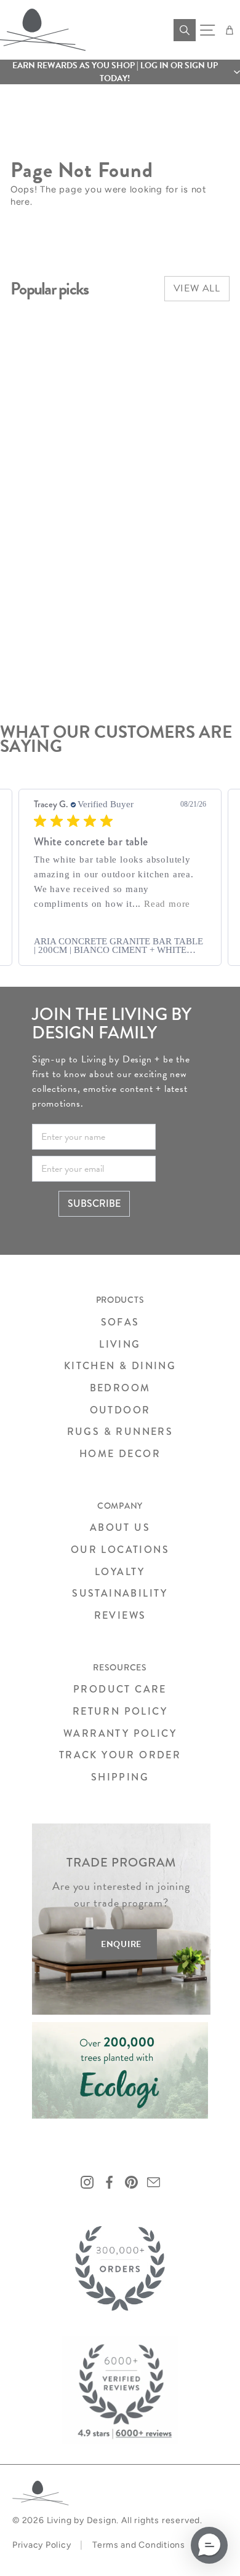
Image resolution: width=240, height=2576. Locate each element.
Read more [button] (167, 904)
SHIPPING (120, 1777)
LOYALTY (120, 1572)
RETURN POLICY (120, 1711)
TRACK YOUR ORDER (120, 1755)
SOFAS (120, 1322)
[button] (120, 72)
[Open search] (185, 30)
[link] (120, 946)
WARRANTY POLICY (120, 1733)
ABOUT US (120, 1527)
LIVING (120, 1344)
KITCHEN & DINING (120, 1366)
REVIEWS (120, 1615)
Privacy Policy (42, 2545)
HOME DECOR (120, 1454)
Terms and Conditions (139, 2545)
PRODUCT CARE (120, 1689)
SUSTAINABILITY (120, 1593)
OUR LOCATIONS (120, 1550)
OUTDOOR (120, 1410)
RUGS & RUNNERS (120, 1432)
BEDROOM (120, 1388)
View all (197, 288)
